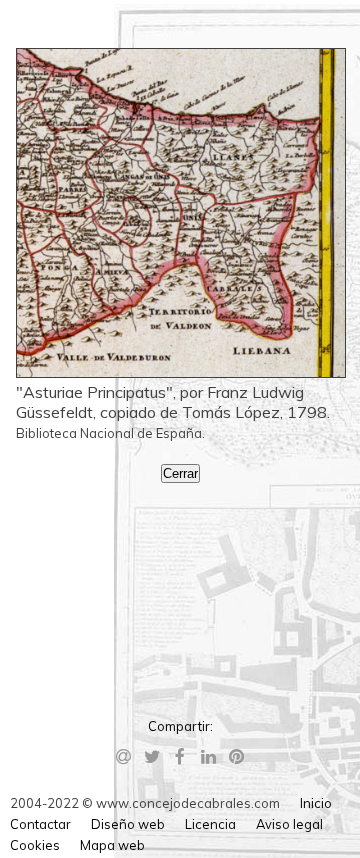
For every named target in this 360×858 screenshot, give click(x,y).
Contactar (40, 824)
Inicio (316, 803)
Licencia (210, 824)
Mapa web (112, 845)
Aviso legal (289, 824)
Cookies (35, 845)
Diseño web (128, 824)
